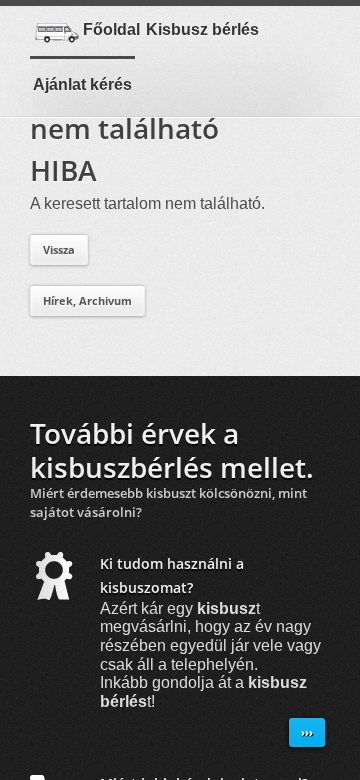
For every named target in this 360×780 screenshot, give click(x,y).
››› (307, 732)
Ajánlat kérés (82, 84)
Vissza (59, 249)
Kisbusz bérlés (202, 29)
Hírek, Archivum (87, 300)
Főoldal (111, 29)
